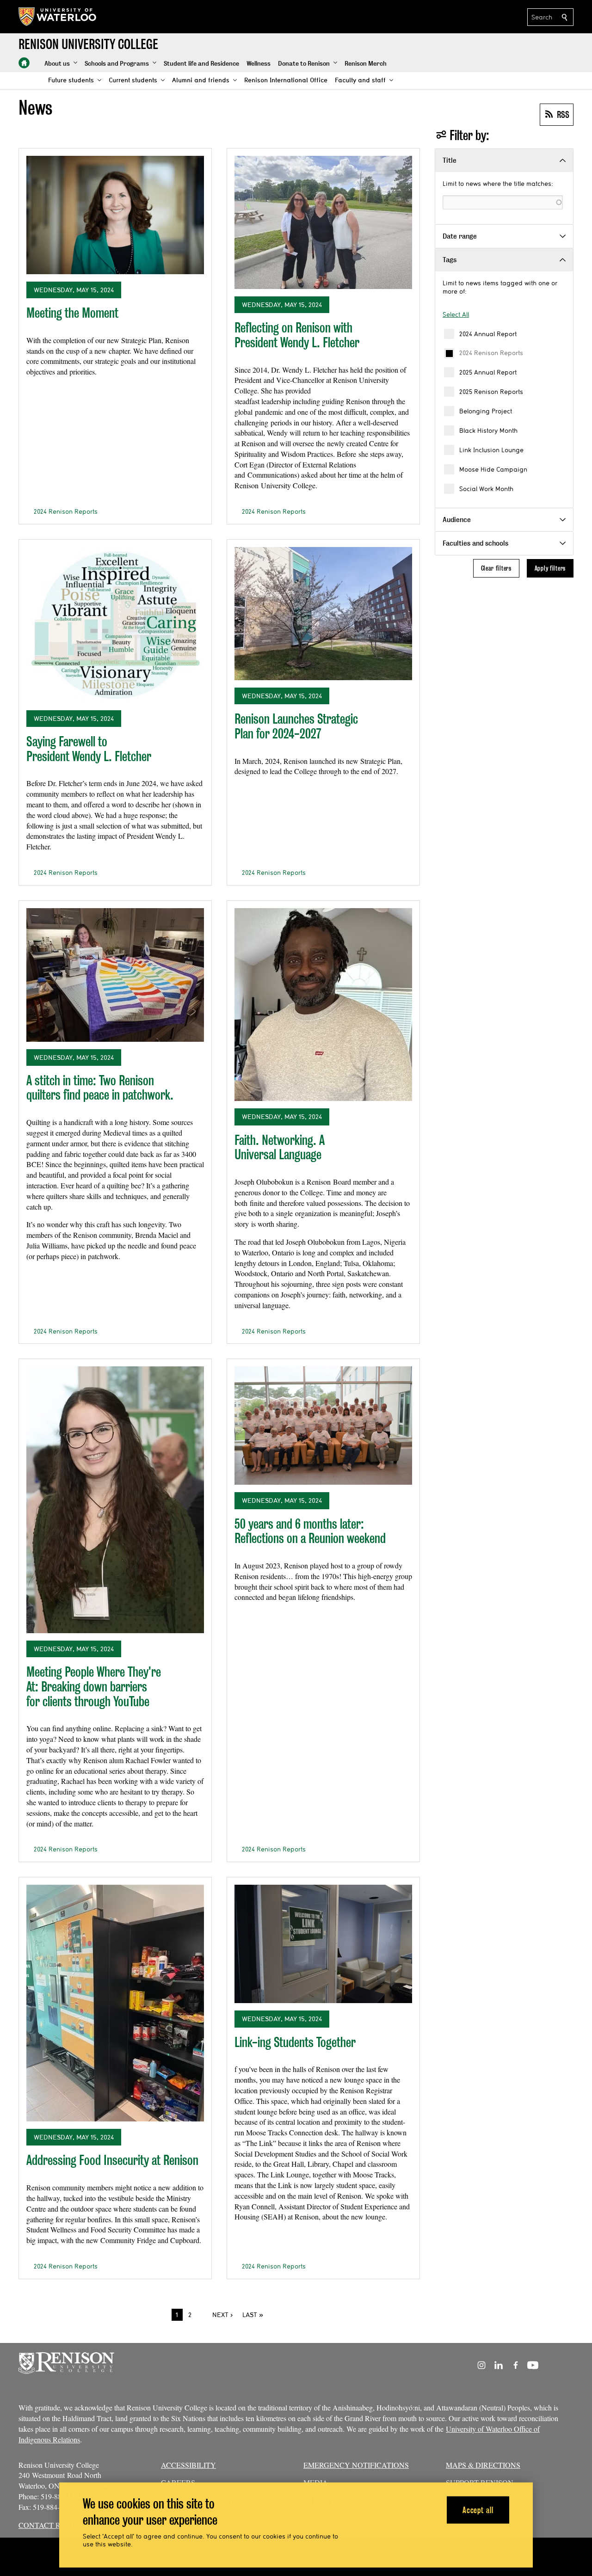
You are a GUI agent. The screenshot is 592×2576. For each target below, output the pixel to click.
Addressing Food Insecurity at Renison (112, 2160)
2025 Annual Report (488, 372)
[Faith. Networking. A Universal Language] (323, 1005)
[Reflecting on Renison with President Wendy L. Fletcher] (323, 222)
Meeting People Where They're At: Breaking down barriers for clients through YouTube (94, 1686)
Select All (456, 314)
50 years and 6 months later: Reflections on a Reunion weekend (310, 1531)
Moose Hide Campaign (493, 469)
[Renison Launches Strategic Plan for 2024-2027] (323, 614)
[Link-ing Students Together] (323, 1944)
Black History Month (488, 430)
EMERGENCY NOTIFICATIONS (356, 2465)
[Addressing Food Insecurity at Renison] (115, 2003)
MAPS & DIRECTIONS (483, 2465)
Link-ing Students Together (295, 2042)
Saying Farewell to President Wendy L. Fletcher (89, 749)
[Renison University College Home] (24, 63)
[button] (61, 64)
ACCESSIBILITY (188, 2465)
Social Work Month (486, 489)
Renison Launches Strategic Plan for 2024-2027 (296, 726)
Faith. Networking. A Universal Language (280, 1147)
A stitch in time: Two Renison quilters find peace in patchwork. (100, 1088)
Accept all (478, 2510)
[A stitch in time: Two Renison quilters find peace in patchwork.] (115, 975)
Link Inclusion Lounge (491, 450)
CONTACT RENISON (53, 2525)
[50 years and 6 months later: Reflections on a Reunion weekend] (323, 1426)
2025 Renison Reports (491, 392)
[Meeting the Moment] (115, 215)
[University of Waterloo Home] (58, 17)
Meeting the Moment (72, 313)
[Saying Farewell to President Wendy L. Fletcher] (115, 625)
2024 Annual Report (488, 334)
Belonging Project (486, 411)
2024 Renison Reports (491, 353)
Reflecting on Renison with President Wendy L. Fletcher (297, 335)
